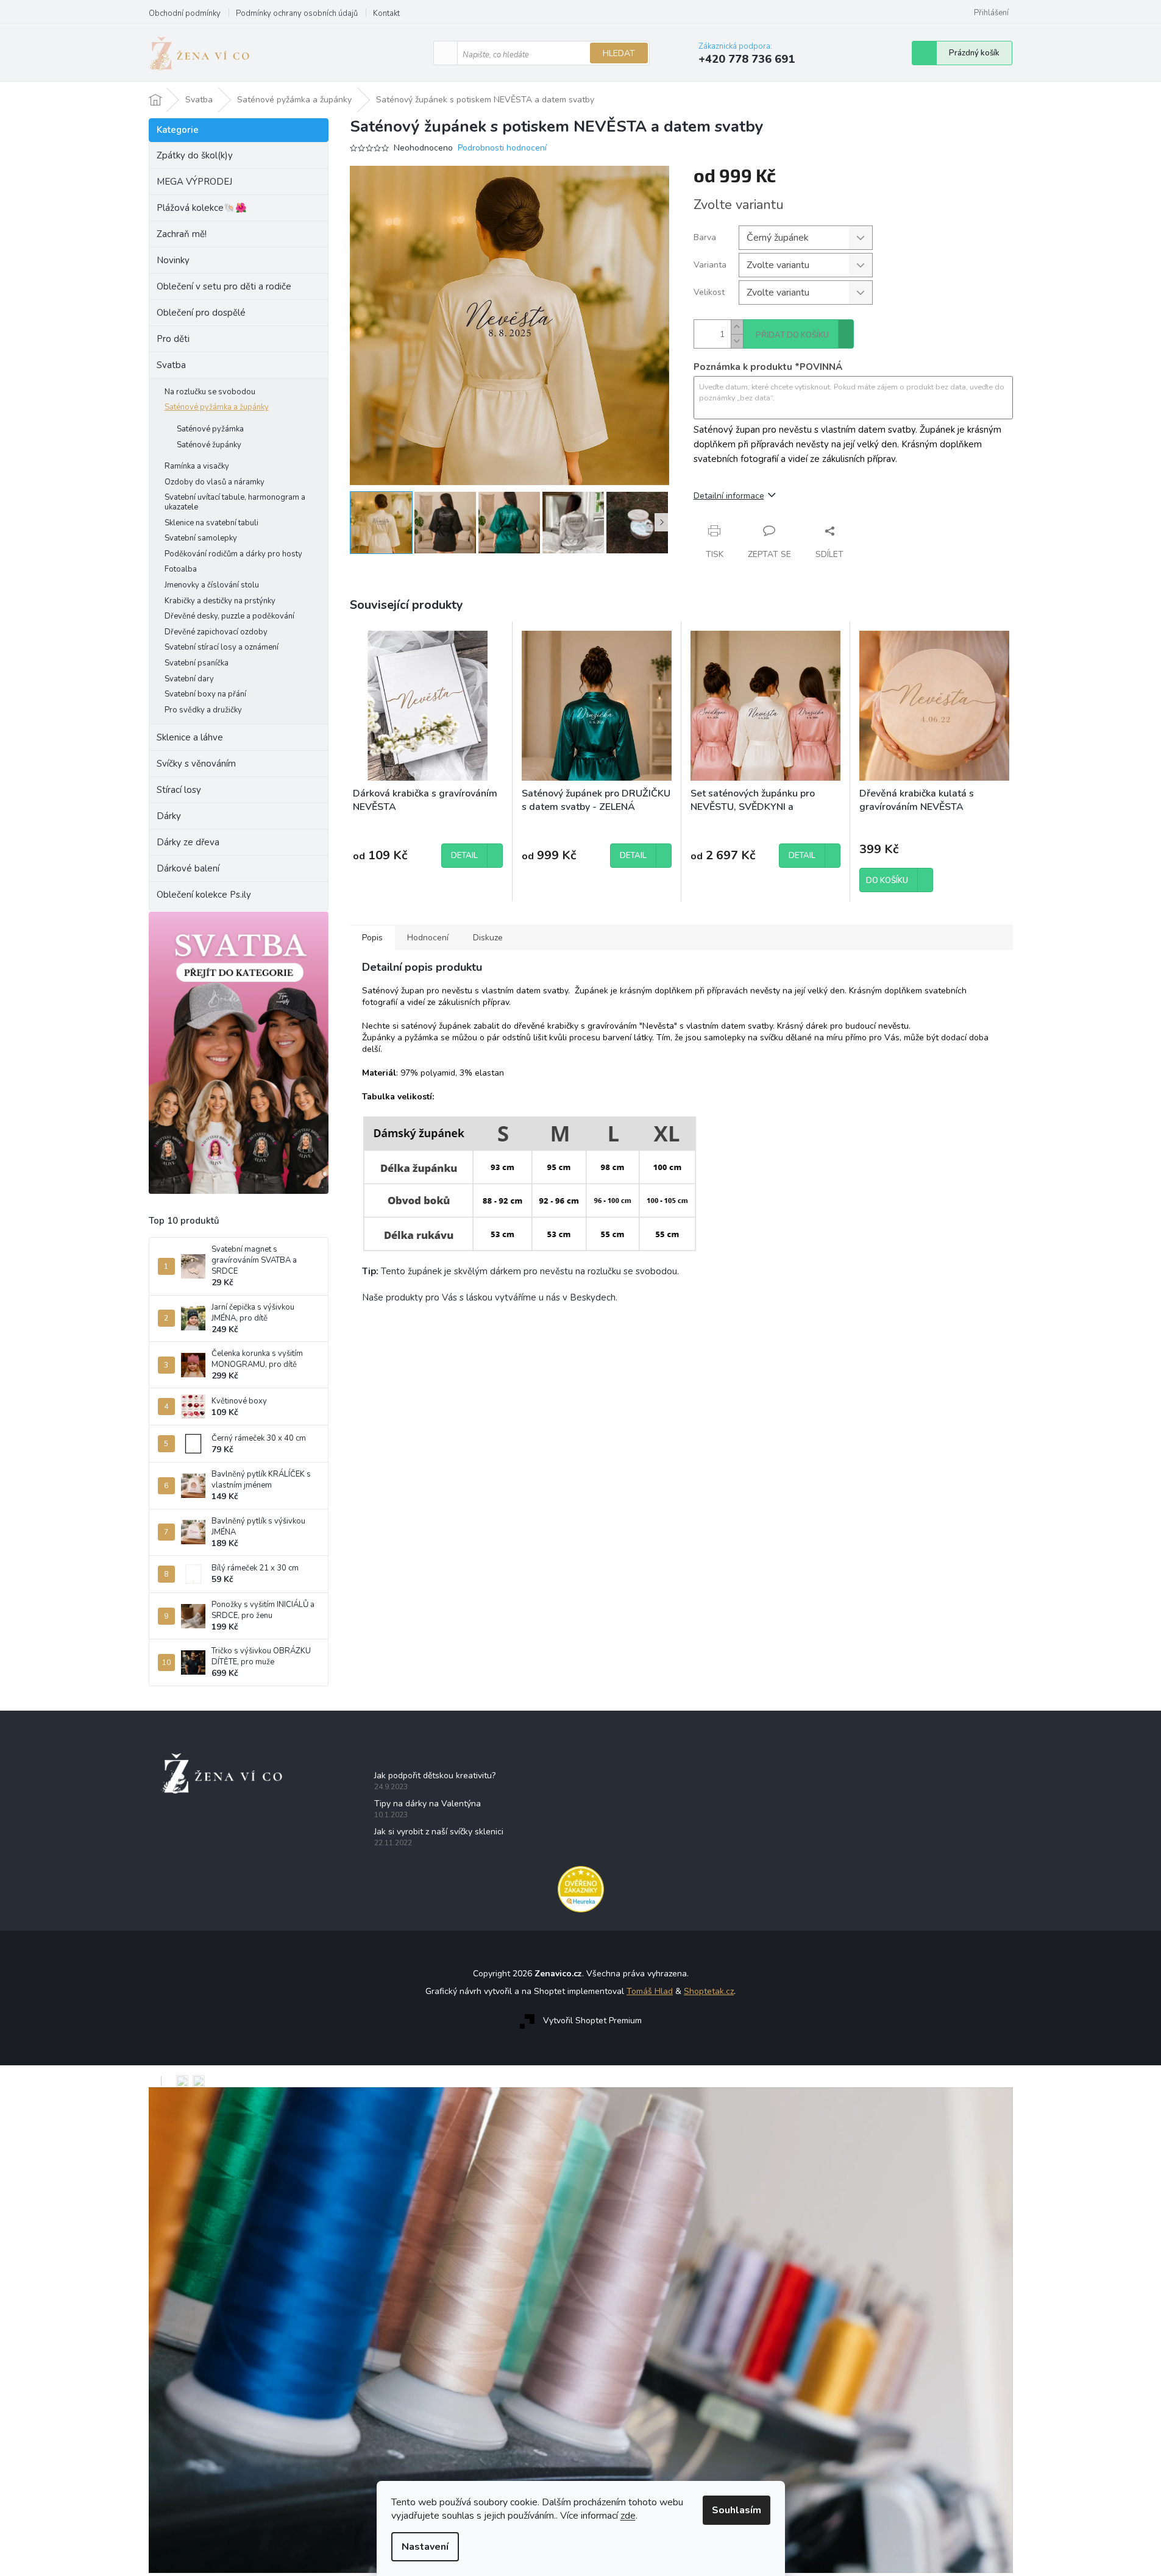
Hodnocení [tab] (428, 938)
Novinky (173, 260)
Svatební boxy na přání (205, 694)
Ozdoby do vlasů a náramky (215, 482)
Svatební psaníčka (197, 663)
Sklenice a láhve (190, 737)
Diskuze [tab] (488, 938)
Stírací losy (179, 790)
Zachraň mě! (182, 234)
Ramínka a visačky (197, 466)
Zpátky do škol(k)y (195, 155)
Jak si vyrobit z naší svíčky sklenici (439, 1832)
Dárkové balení (188, 868)
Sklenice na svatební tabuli (211, 523)
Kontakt (386, 13)
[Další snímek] (662, 522)
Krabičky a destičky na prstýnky (220, 601)
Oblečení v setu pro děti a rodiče (224, 286)
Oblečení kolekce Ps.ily (204, 895)
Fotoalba (181, 569)
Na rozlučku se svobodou (210, 392)
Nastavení (425, 2547)
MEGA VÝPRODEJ (194, 182)
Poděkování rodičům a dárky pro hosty (233, 554)
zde (628, 2516)
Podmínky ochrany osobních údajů (297, 13)
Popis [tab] (372, 938)
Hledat (619, 53)
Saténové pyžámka (210, 429)
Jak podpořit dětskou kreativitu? (435, 1776)
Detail (464, 856)
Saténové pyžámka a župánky (217, 407)
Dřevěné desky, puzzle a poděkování (229, 616)
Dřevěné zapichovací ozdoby (216, 632)
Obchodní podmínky (185, 13)
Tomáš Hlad (650, 1991)
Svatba (171, 365)
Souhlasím (737, 2510)
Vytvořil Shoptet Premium (592, 2021)
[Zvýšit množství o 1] (737, 327)
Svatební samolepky (201, 538)
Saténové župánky (209, 445)
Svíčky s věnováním (196, 764)
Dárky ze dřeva (188, 842)
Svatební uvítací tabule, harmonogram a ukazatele (235, 502)
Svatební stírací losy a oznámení (222, 647)
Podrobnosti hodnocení (502, 148)
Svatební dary (189, 679)
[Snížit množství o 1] (737, 341)
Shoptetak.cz (709, 1991)
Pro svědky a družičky (203, 710)
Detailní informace (729, 496)
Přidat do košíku (792, 335)
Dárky (169, 816)
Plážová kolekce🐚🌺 (202, 208)
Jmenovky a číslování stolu (212, 585)
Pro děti (173, 339)
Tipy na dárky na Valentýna (428, 1804)
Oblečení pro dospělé (201, 313)
